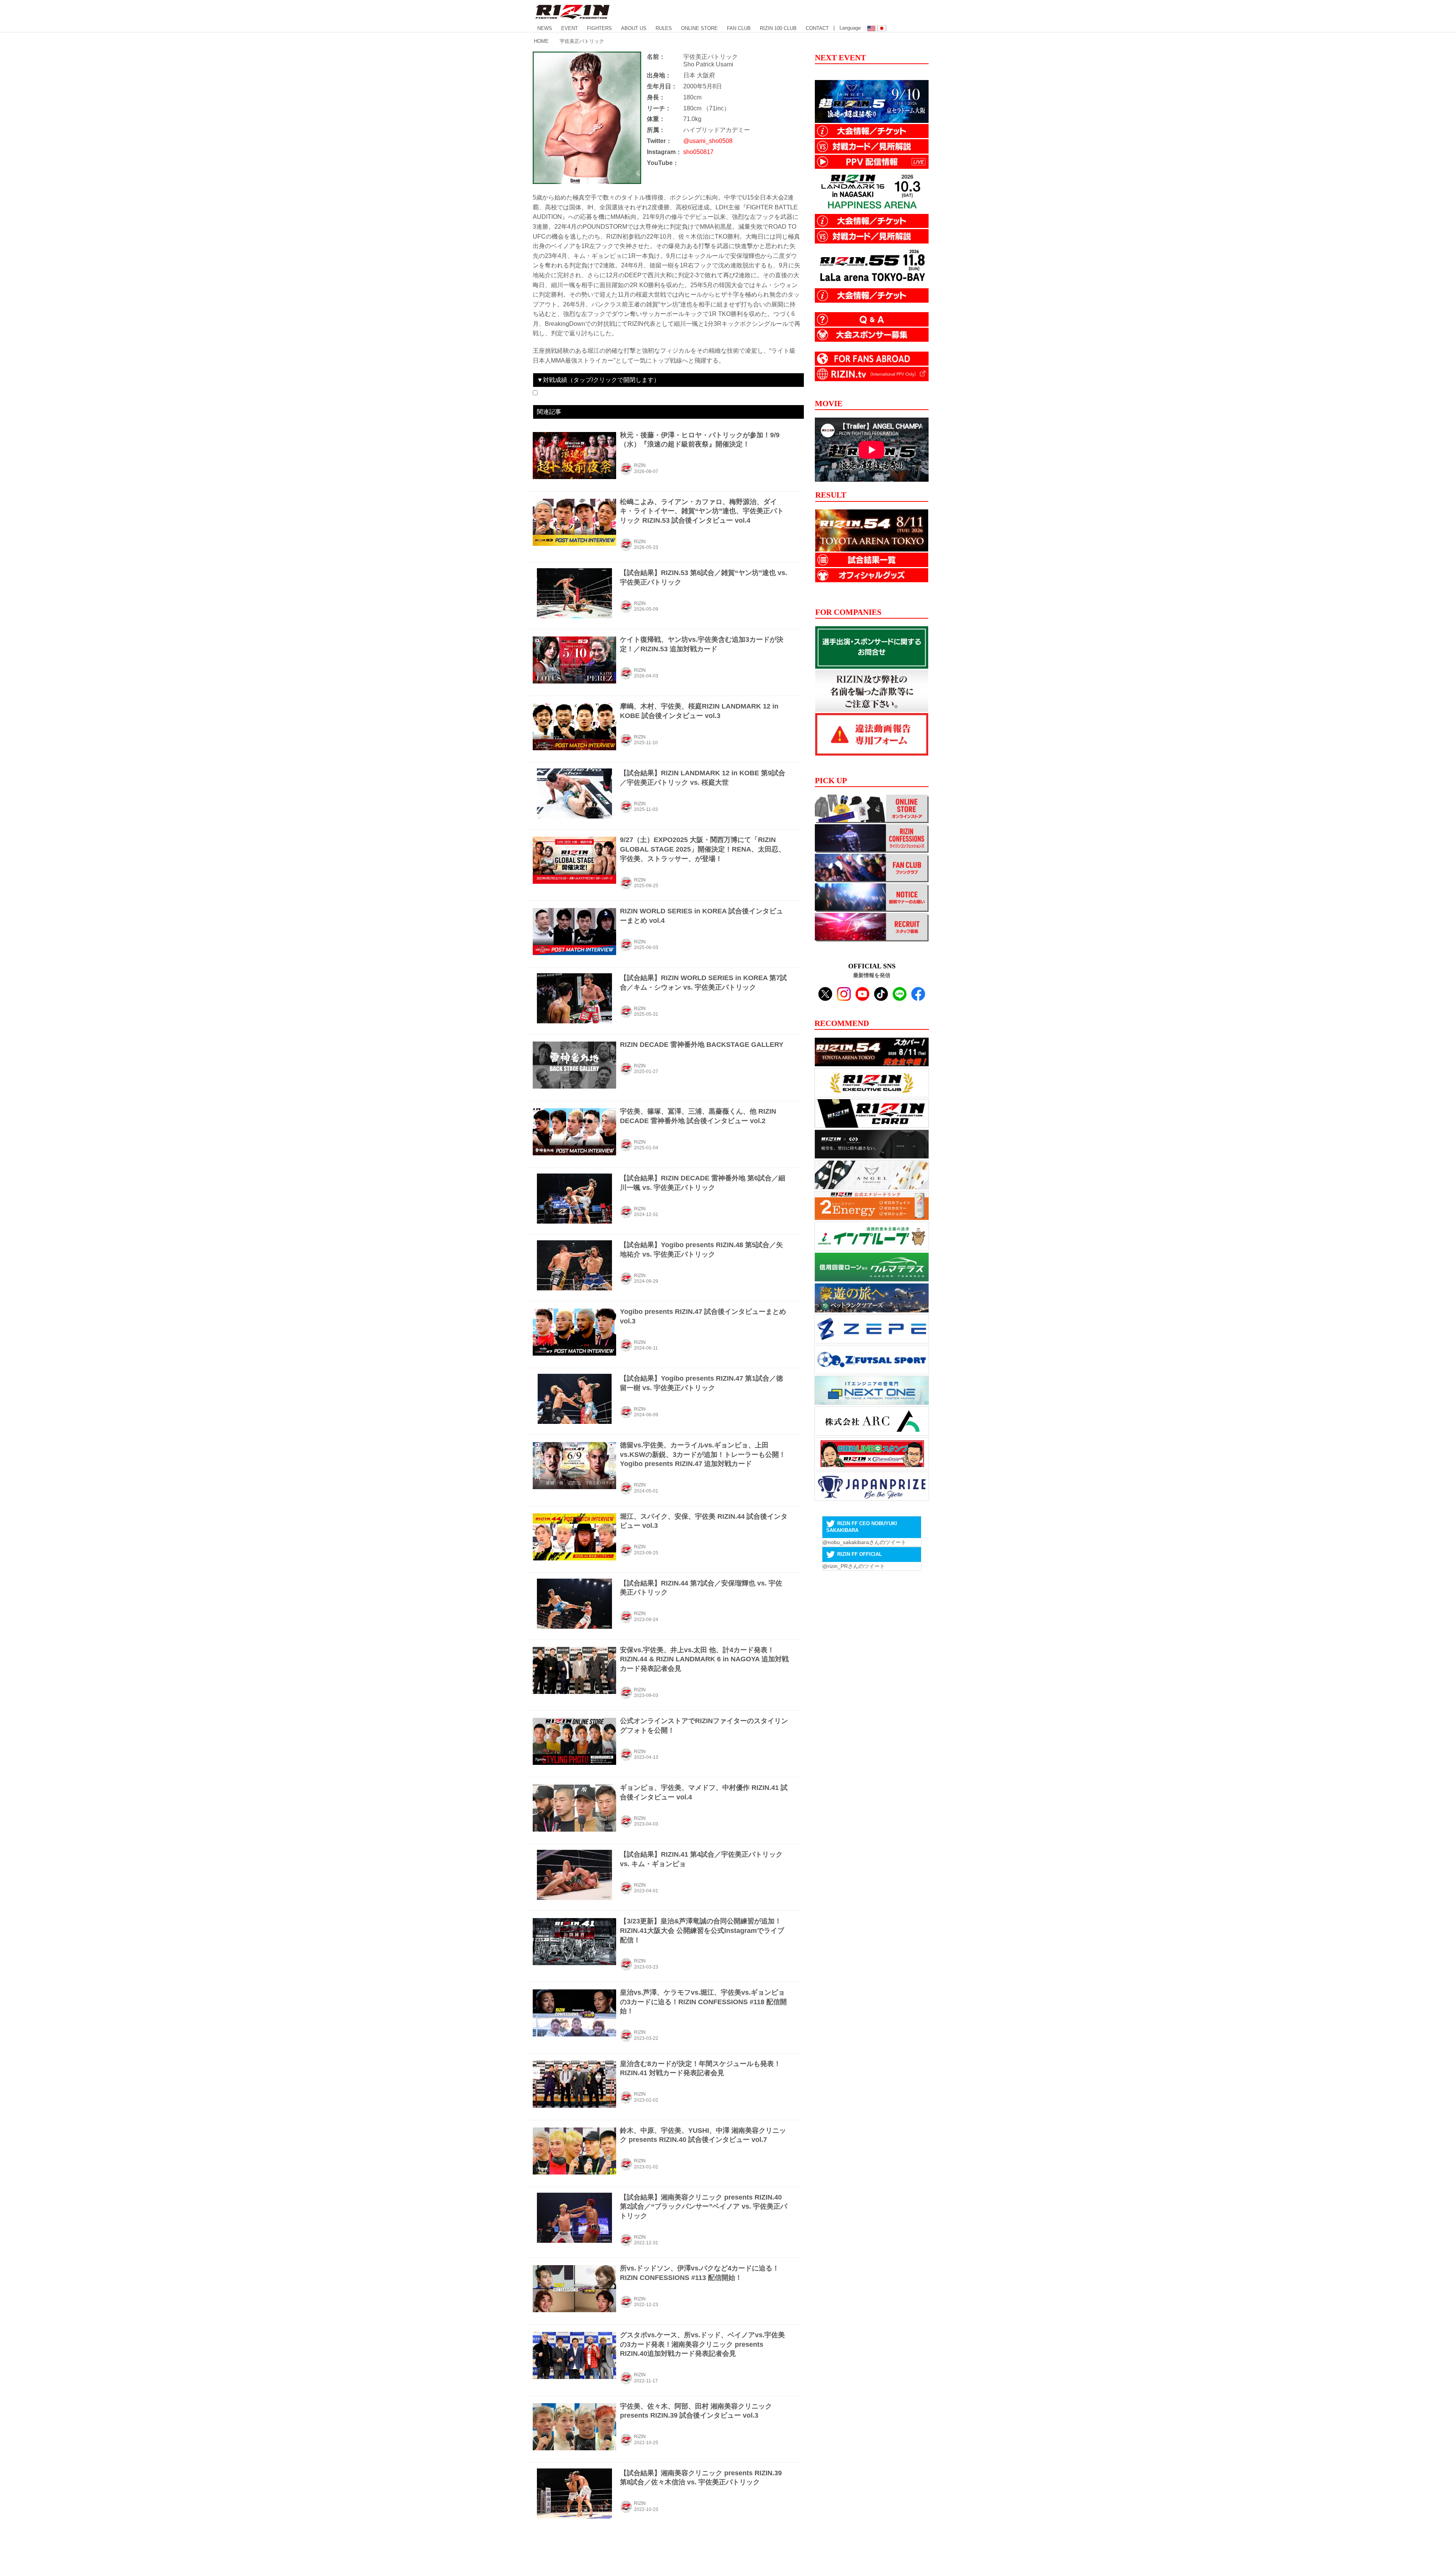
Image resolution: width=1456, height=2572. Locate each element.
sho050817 (698, 152)
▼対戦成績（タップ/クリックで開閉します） (598, 380)
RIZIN (640, 465)
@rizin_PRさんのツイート (854, 1566)
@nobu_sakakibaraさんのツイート (864, 1542)
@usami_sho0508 (708, 141)
